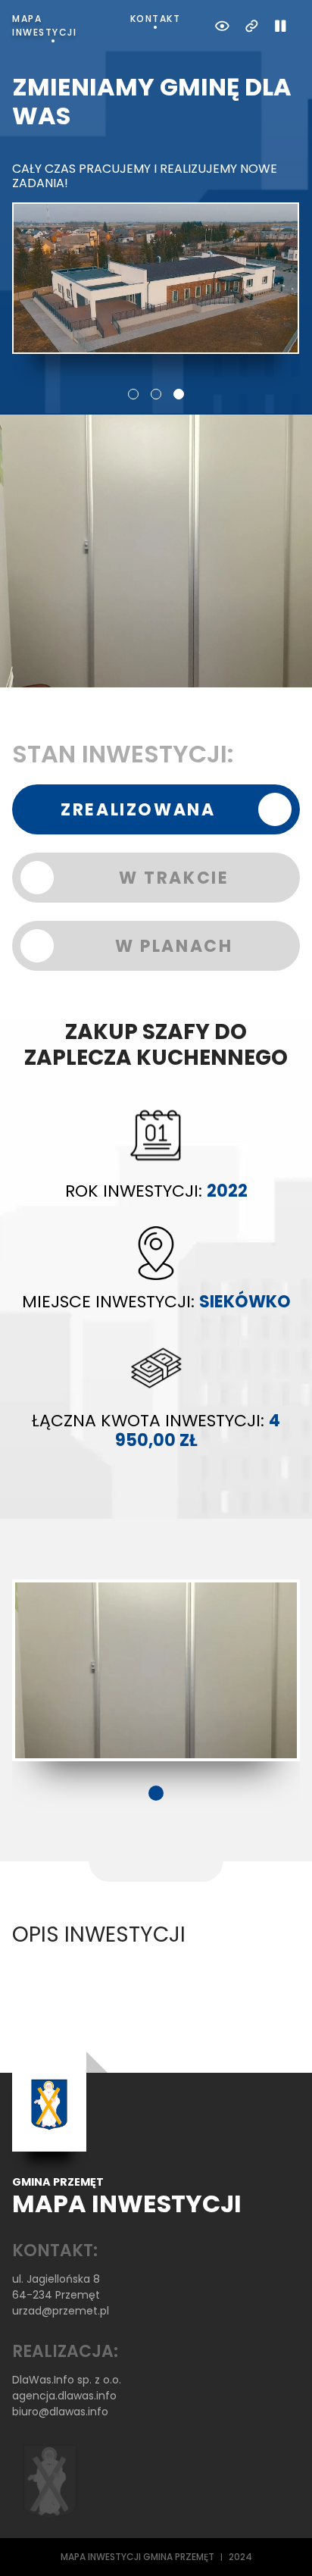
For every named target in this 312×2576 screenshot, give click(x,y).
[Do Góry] (280, 2544)
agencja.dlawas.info (64, 2396)
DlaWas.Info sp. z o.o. (67, 2380)
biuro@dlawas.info (60, 2412)
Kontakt (156, 19)
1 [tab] (133, 394)
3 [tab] (179, 394)
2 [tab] (156, 394)
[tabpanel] (156, 213)
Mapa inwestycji (44, 25)
